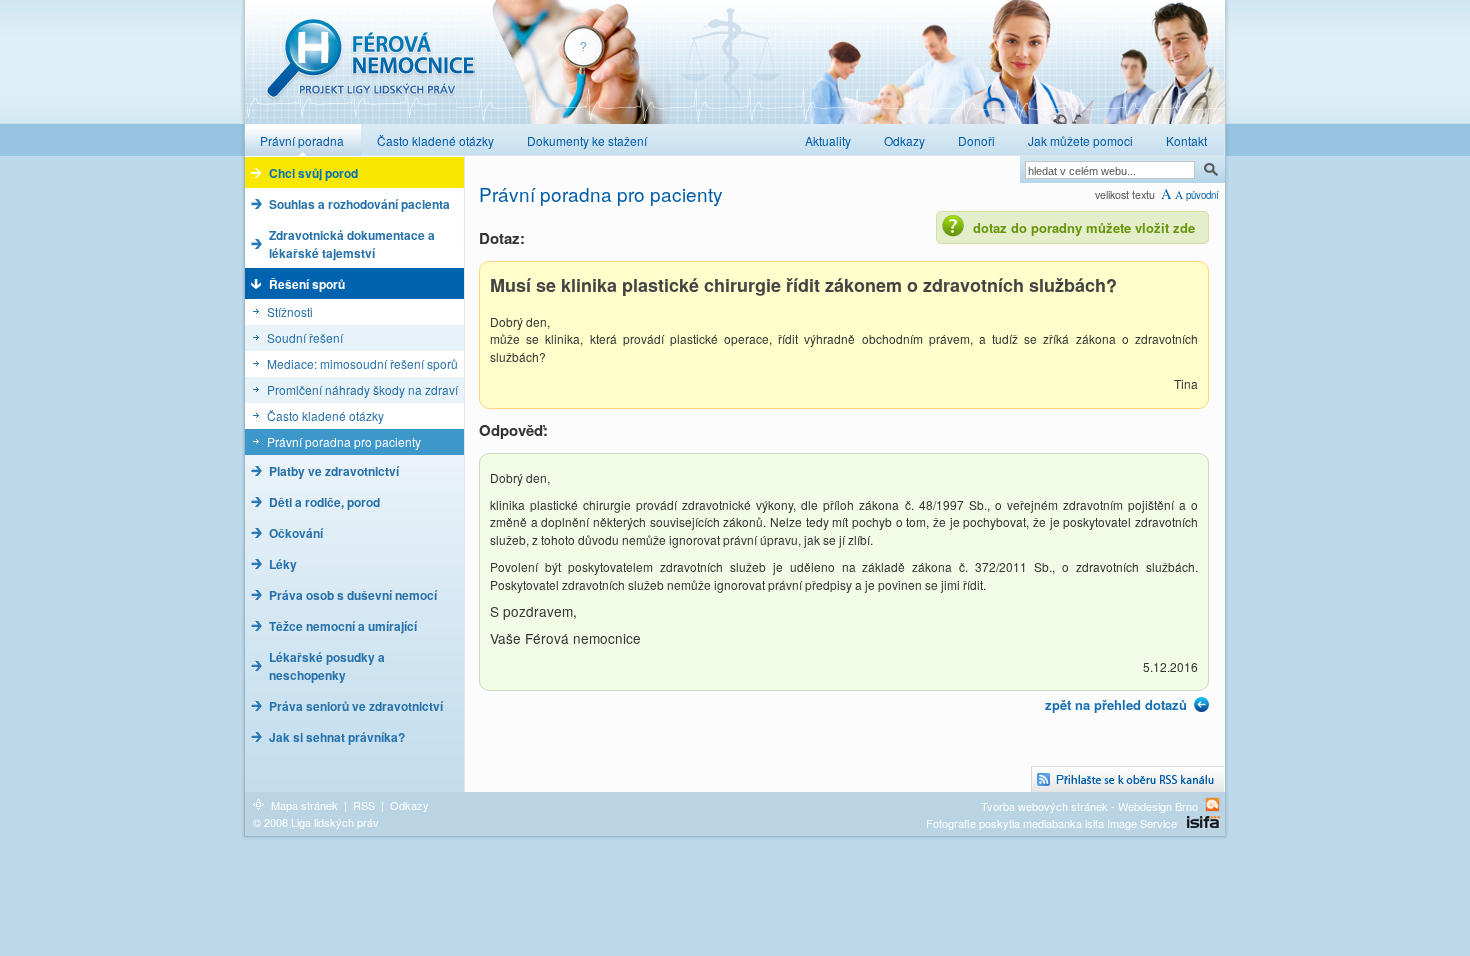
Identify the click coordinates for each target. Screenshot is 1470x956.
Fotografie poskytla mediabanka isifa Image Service (1051, 823)
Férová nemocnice (370, 68)
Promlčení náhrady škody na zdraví (362, 389)
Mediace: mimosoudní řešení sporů (362, 363)
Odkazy (409, 805)
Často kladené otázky (325, 415)
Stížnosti (290, 311)
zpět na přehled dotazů (1116, 704)
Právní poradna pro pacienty (344, 441)
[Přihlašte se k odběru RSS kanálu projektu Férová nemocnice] (1128, 779)
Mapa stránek (304, 805)
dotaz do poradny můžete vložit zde (1084, 227)
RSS (364, 805)
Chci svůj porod (313, 173)
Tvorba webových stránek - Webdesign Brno (1089, 805)
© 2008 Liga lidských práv (316, 822)
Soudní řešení (305, 337)
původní (1202, 195)
